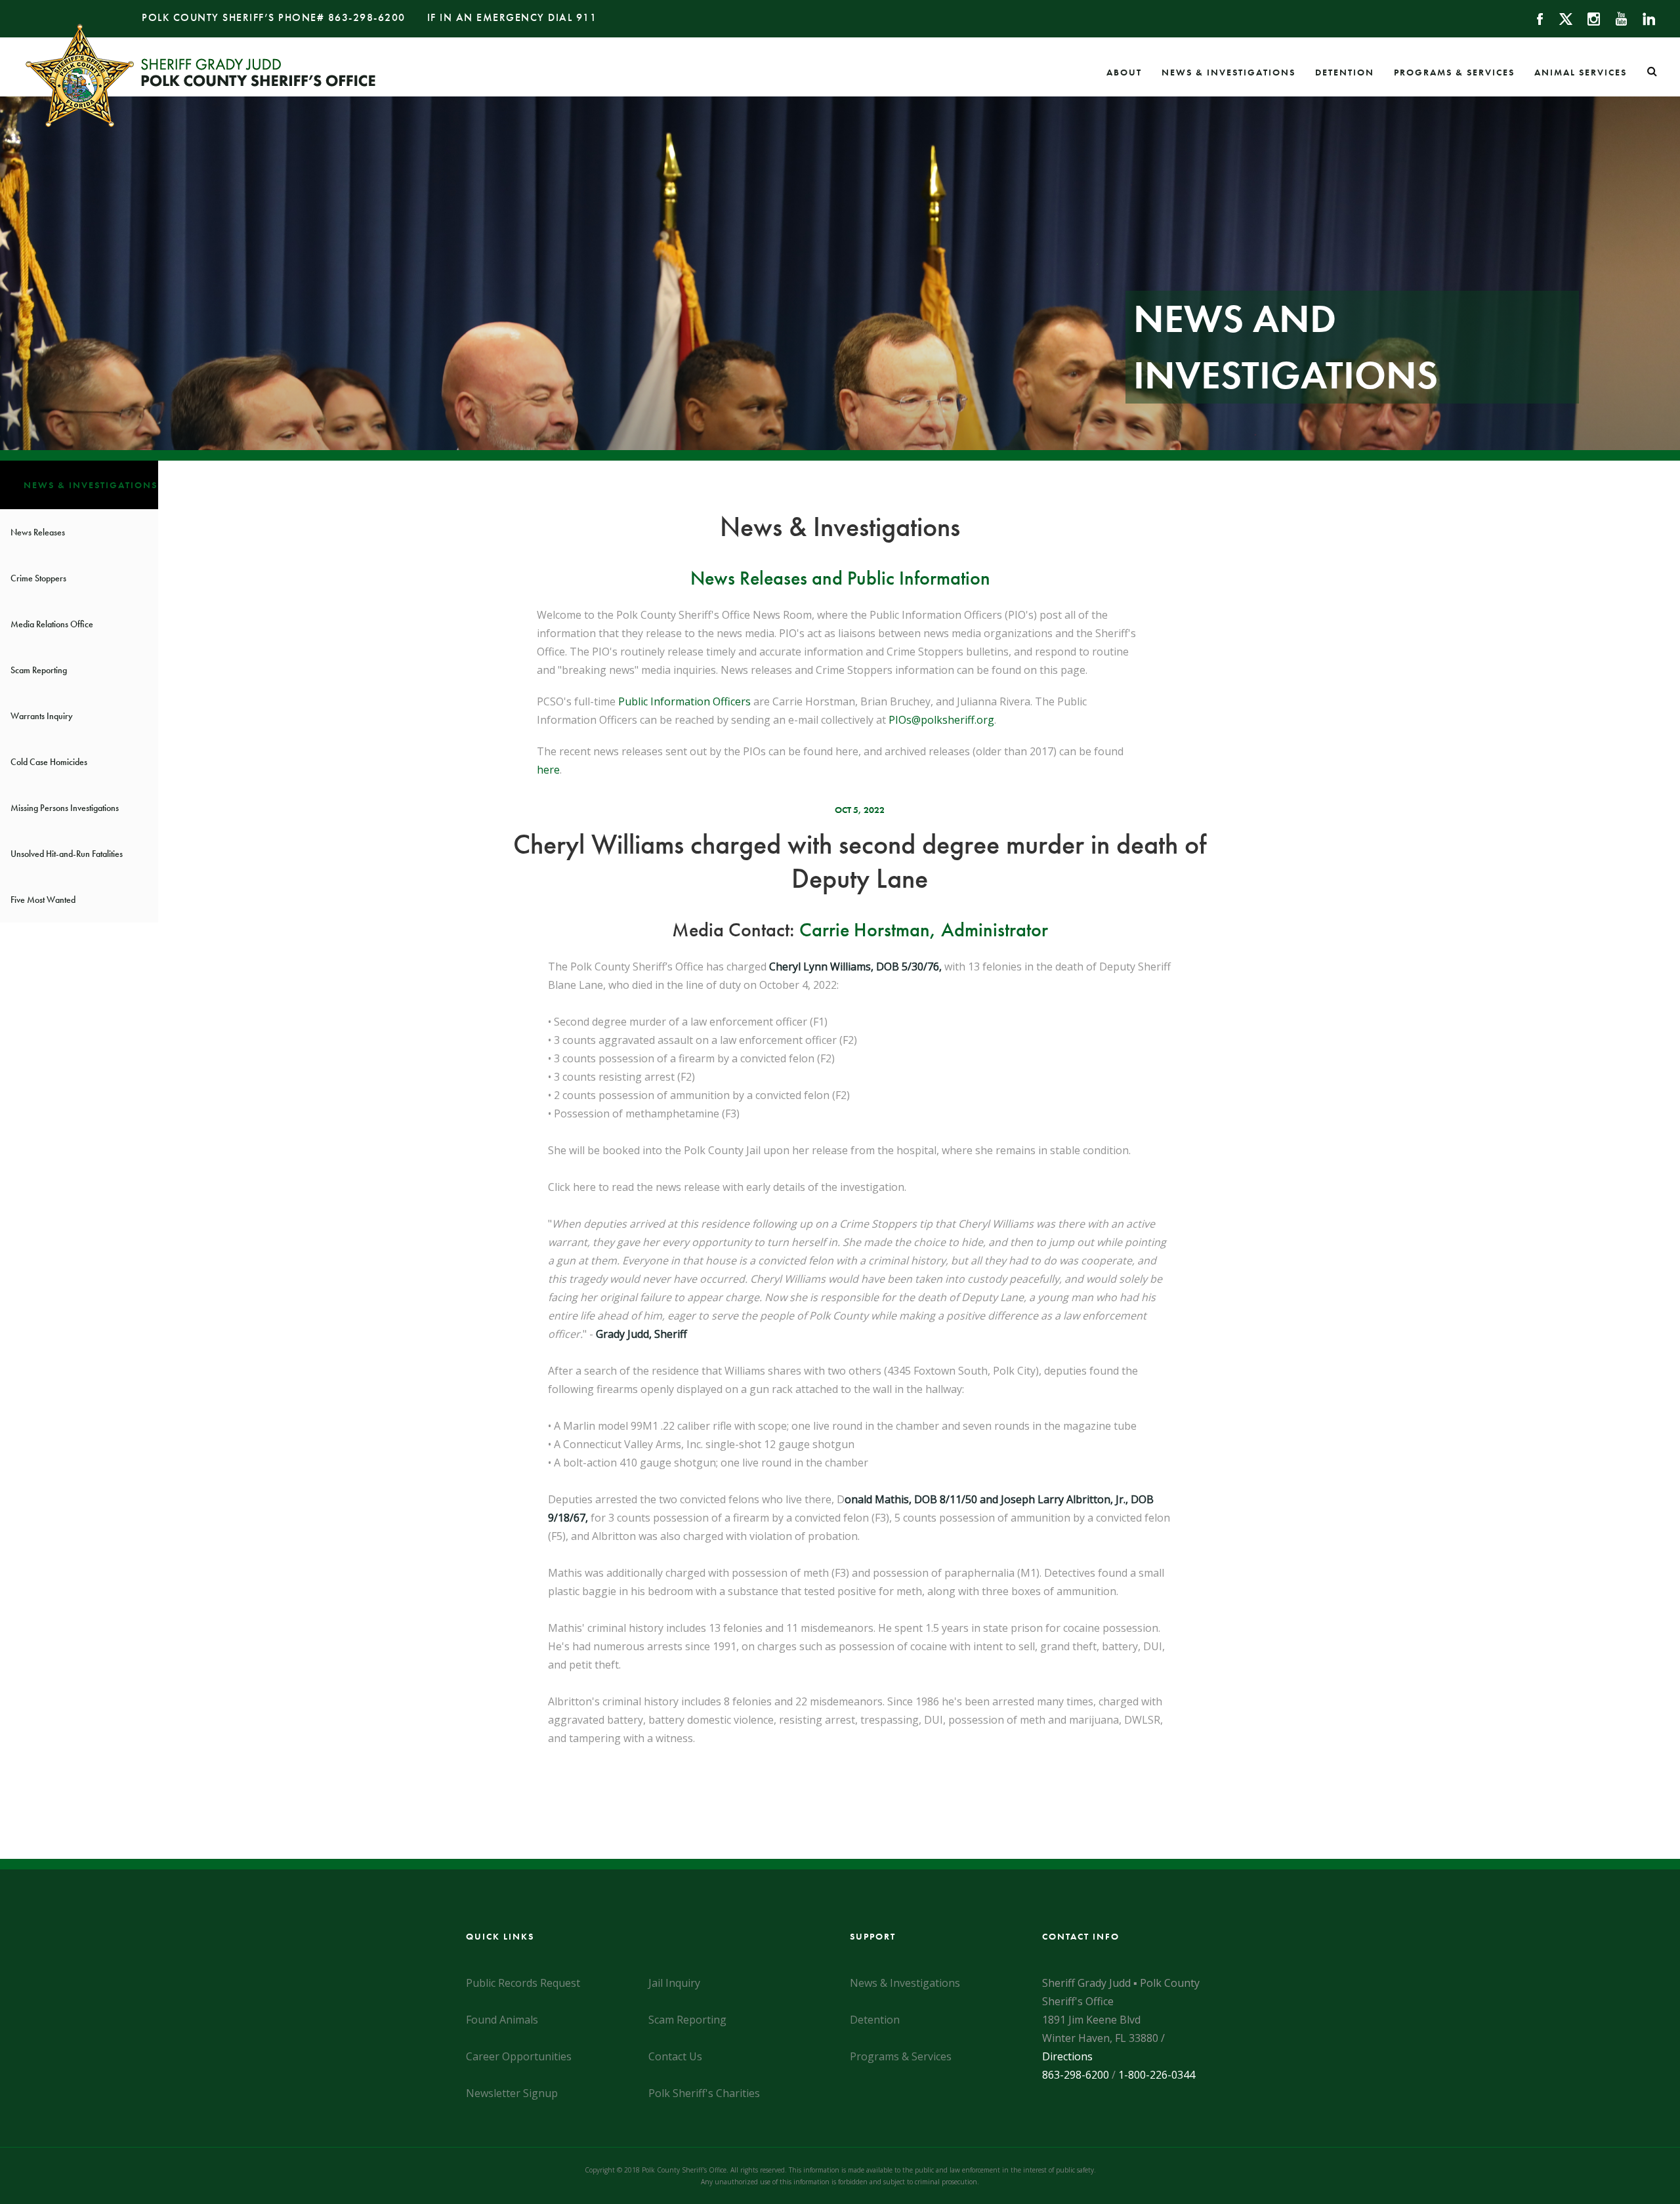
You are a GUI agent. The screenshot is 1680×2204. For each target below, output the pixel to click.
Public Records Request (523, 1983)
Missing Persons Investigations (65, 808)
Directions (1067, 2056)
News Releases (38, 532)
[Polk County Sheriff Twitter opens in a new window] (1560, 18)
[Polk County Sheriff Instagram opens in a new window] (1588, 18)
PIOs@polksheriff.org (941, 720)
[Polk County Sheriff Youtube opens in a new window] (1615, 18)
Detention (1345, 72)
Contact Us (675, 2056)
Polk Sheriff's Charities (704, 2093)
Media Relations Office (52, 624)
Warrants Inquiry (42, 716)
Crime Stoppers (38, 578)
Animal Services (1581, 72)
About (1124, 72)
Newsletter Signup (512, 2093)
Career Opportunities (519, 2056)
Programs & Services (1454, 72)
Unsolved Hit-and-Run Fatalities (67, 854)
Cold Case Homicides (49, 762)
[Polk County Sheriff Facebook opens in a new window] (1534, 18)
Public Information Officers (684, 701)
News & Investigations (1228, 72)
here (548, 770)
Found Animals (502, 2020)
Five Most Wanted (43, 900)
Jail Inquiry (674, 1983)
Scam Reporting (39, 670)
